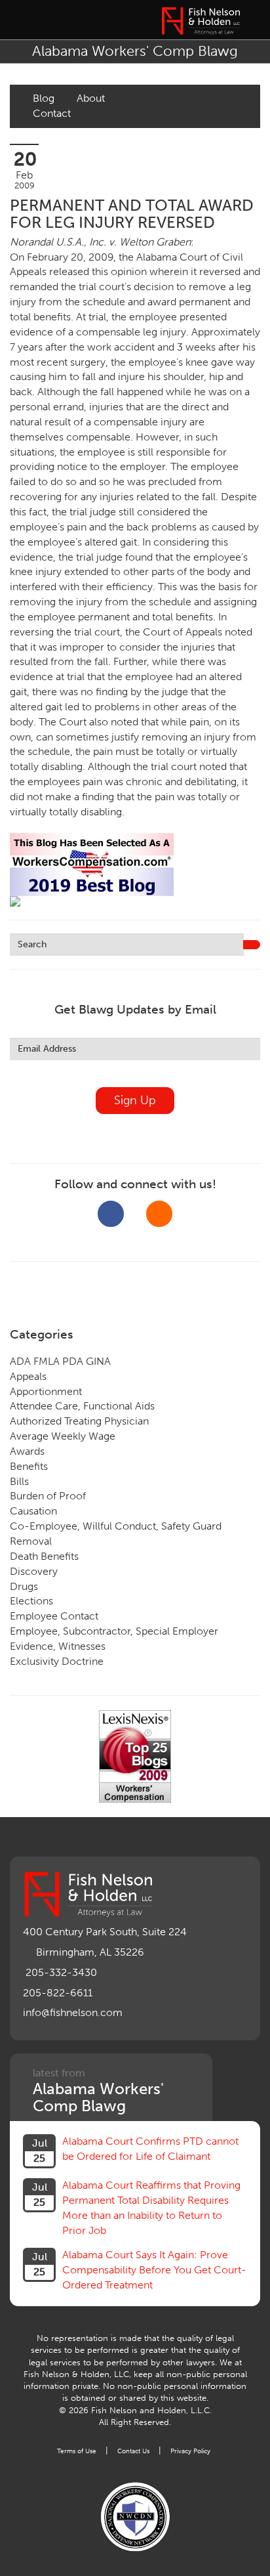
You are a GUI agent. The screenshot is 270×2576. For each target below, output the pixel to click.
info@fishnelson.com (73, 2012)
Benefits (29, 1466)
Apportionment (46, 1391)
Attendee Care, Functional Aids (82, 1406)
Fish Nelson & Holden (201, 21)
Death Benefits (44, 1556)
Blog (44, 98)
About (91, 98)
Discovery (34, 1571)
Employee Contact (54, 1616)
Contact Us (133, 2451)
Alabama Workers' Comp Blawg (135, 51)
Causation (33, 1511)
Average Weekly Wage (63, 1436)
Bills (19, 1481)
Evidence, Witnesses (58, 1646)
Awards (27, 1451)
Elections (31, 1601)
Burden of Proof (48, 1496)
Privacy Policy (190, 2451)
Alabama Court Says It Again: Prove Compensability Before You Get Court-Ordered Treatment (154, 2270)
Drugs (24, 1586)
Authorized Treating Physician (79, 1421)
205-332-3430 (61, 1972)
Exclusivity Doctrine (57, 1661)
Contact (52, 113)
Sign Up (135, 1100)
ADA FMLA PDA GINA (60, 1361)
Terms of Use (77, 2451)
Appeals (28, 1376)
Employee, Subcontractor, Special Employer (114, 1631)
